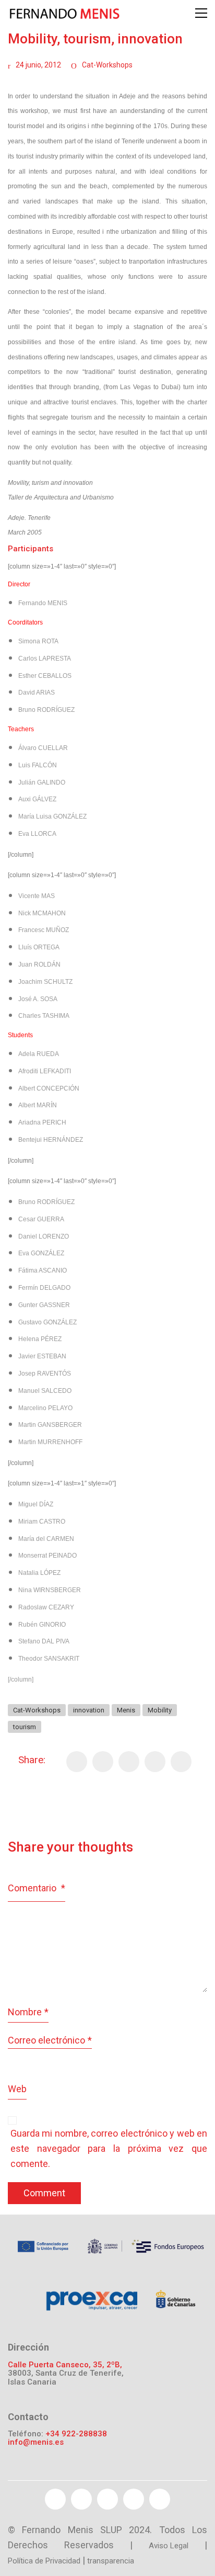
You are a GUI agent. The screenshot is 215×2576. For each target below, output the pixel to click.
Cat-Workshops (107, 65)
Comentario (37, 1888)
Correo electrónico (50, 2040)
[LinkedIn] (181, 1762)
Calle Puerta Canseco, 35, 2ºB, (65, 2365)
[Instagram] (160, 2499)
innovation (89, 1710)
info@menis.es (36, 2442)
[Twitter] (103, 1762)
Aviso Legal (169, 2546)
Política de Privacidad (44, 2561)
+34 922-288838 (76, 2434)
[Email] (155, 1762)
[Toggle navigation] (201, 13)
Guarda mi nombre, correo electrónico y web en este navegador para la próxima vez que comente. (109, 2148)
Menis (126, 1710)
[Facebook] (77, 1762)
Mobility (160, 1710)
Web (17, 2089)
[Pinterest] (129, 1762)
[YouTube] (107, 2499)
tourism (25, 1727)
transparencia (111, 2561)
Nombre (28, 2012)
